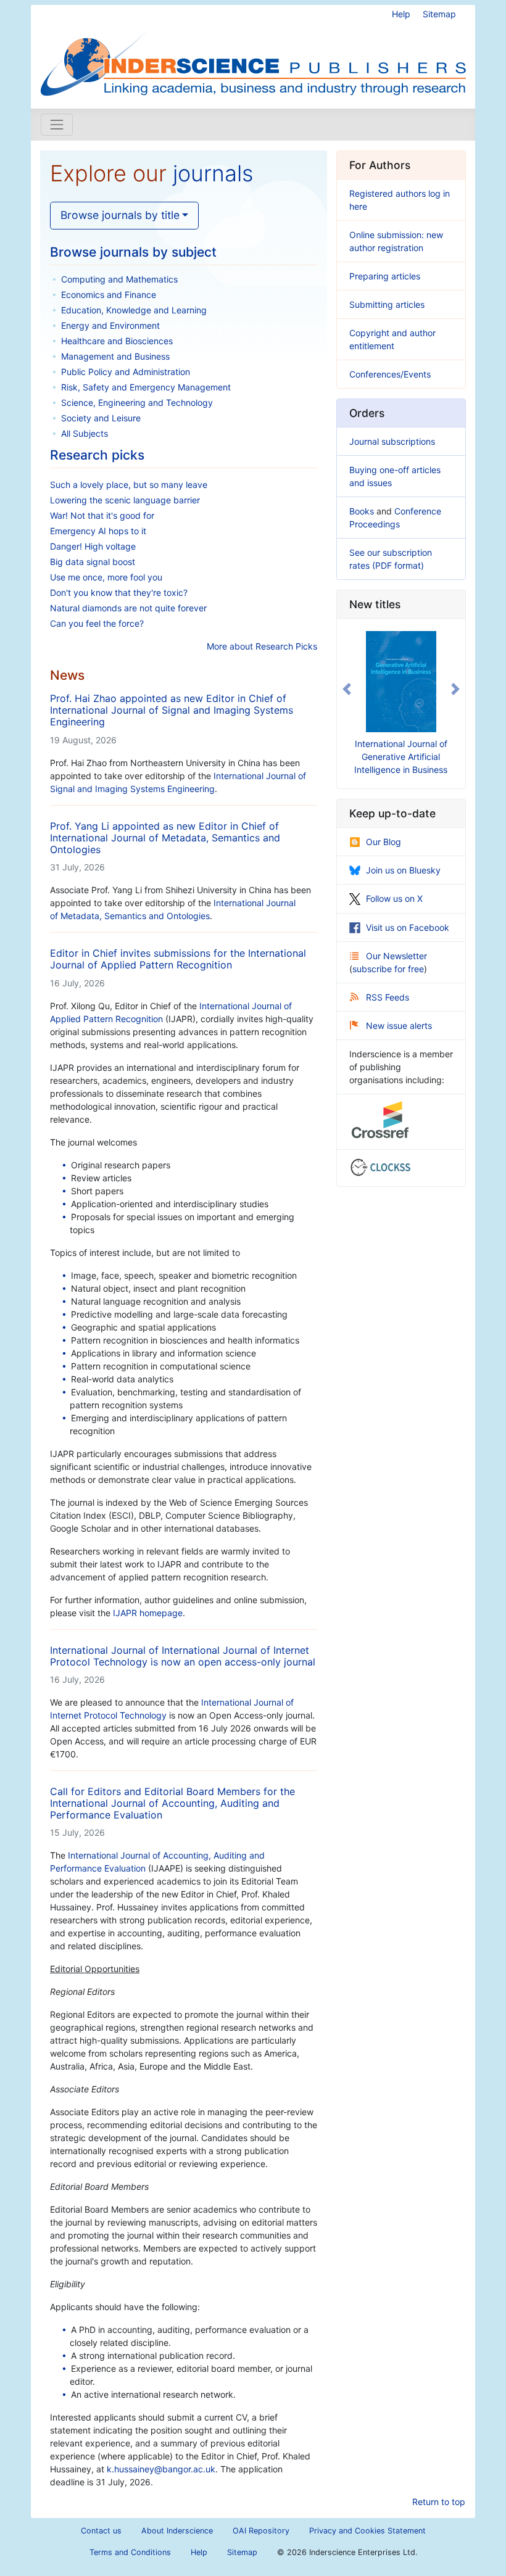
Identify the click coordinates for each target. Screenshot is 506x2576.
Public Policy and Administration (126, 372)
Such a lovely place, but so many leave (129, 485)
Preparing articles (385, 276)
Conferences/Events (390, 374)
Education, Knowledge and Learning (134, 310)
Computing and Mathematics (119, 279)
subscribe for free (388, 969)
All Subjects (85, 433)
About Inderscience (177, 2531)
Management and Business (115, 356)
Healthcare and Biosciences (117, 341)
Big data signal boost (93, 562)
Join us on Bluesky (403, 870)
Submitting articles (387, 304)
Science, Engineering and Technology (137, 402)
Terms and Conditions (130, 2552)
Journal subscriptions (392, 441)
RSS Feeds (388, 997)
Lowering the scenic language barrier (125, 500)
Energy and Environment (110, 325)
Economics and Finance (109, 295)
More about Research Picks (262, 646)
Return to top (439, 2502)
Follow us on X (394, 898)
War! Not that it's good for (102, 515)
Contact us (101, 2531)
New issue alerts (399, 1026)
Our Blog (384, 842)
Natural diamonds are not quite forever (128, 608)
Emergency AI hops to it (98, 531)
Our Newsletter (396, 956)
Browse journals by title (120, 215)
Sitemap (439, 14)
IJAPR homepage (148, 1613)
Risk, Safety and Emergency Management (146, 387)
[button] (346, 689)
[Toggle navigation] (57, 125)
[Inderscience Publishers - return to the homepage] (253, 52)
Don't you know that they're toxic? (119, 592)
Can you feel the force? (97, 623)
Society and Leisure (101, 418)
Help (401, 14)
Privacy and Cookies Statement (367, 2531)
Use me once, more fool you (106, 577)
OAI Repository (261, 2531)
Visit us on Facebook (408, 927)
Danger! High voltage (93, 546)
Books (362, 511)
